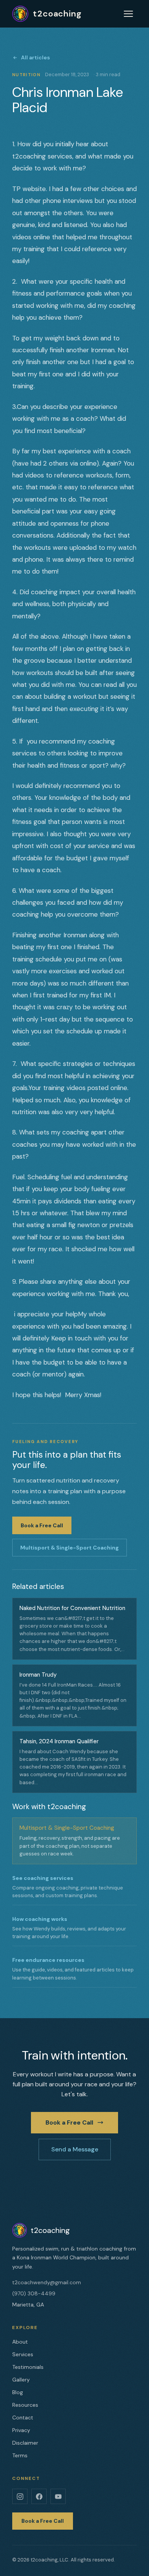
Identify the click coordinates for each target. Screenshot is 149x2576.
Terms (20, 2455)
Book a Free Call (42, 1525)
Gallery (21, 2380)
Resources (25, 2405)
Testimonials (28, 2367)
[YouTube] (58, 2496)
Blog (18, 2392)
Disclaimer (25, 2443)
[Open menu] (128, 14)
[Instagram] (20, 2496)
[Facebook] (39, 2496)
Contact (23, 2417)
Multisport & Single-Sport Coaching (70, 1548)
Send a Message (75, 2149)
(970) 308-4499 (34, 2293)
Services (23, 2354)
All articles (36, 57)
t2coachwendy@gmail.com (47, 2282)
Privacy (21, 2430)
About (20, 2342)
